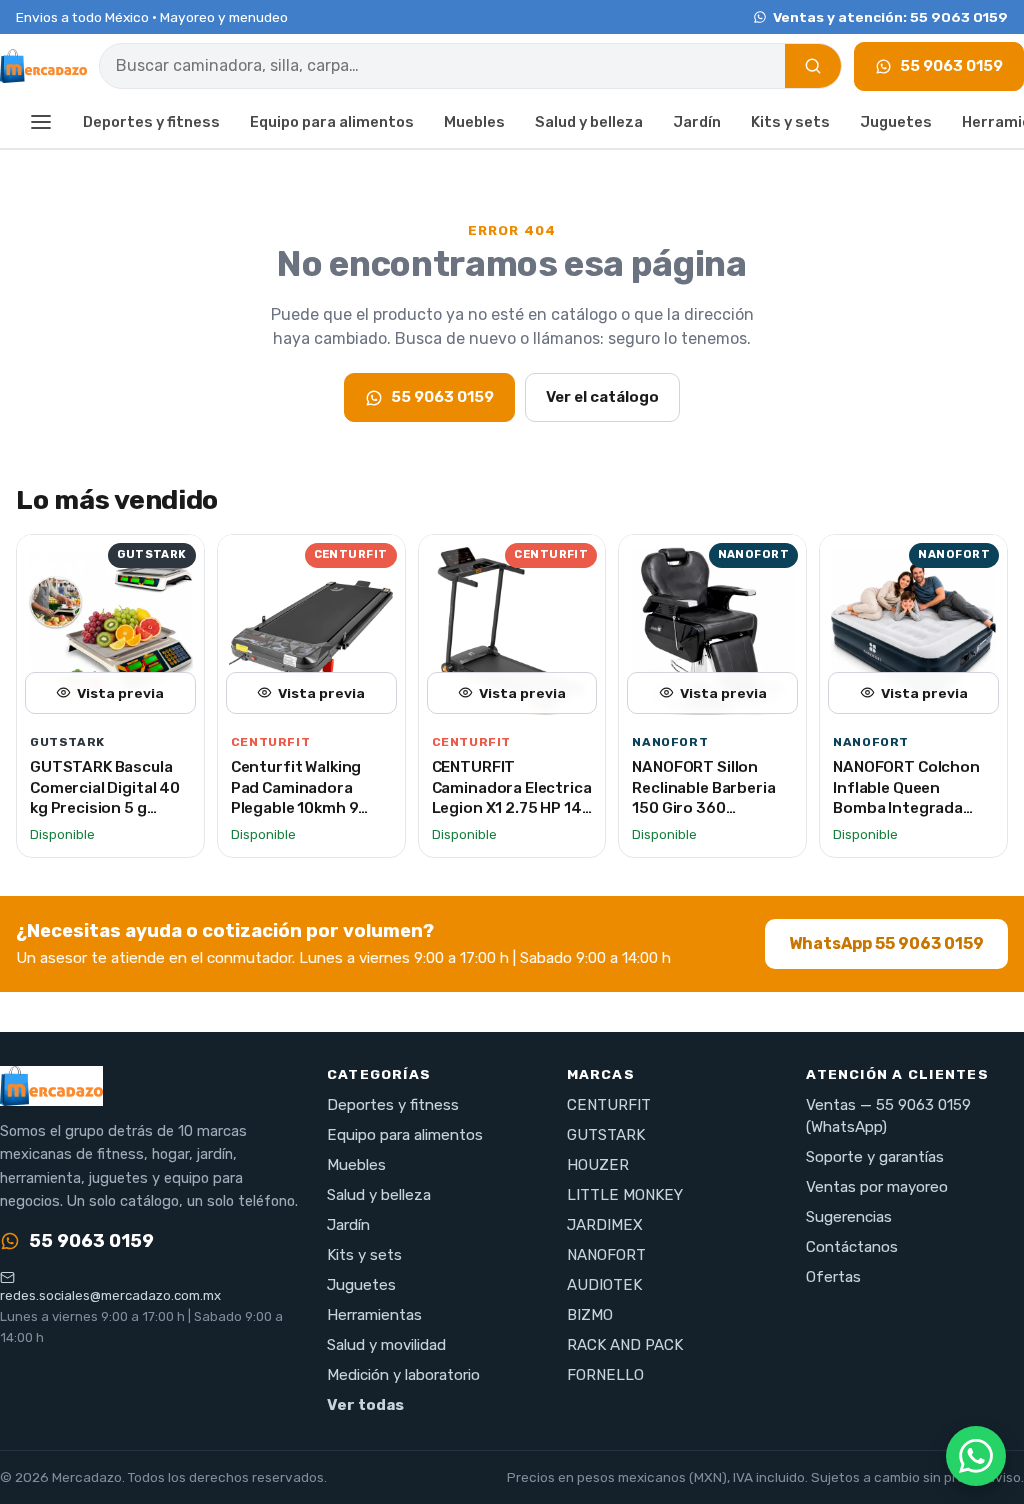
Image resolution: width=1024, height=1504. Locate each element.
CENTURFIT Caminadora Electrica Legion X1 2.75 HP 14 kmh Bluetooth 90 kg (512, 798)
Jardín (697, 122)
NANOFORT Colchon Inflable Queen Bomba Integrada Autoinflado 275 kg (906, 798)
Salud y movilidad (386, 1345)
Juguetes (896, 122)
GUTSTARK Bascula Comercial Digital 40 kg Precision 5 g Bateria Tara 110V (105, 798)
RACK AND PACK (625, 1345)
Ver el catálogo (602, 397)
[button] (41, 123)
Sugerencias (849, 1217)
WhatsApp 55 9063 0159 (886, 943)
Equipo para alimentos (332, 122)
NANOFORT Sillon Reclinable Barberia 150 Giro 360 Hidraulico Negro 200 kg (710, 808)
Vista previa (120, 693)
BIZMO (590, 1315)
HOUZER (598, 1165)
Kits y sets (790, 122)
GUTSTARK (606, 1135)
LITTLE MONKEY (625, 1195)
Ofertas (833, 1277)
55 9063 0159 (951, 66)
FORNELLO (605, 1375)
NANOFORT (606, 1255)
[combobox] (442, 66)
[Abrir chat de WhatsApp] (976, 1456)
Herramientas (374, 1315)
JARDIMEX (605, 1225)
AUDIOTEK (604, 1285)
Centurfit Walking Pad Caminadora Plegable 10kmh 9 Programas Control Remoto (303, 808)
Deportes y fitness (151, 122)
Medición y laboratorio (403, 1375)
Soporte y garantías (875, 1157)
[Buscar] (813, 66)
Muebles (474, 122)
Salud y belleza (589, 122)
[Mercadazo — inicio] (43, 66)
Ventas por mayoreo (877, 1187)
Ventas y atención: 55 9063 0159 (890, 17)
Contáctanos (852, 1247)
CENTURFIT (609, 1105)
